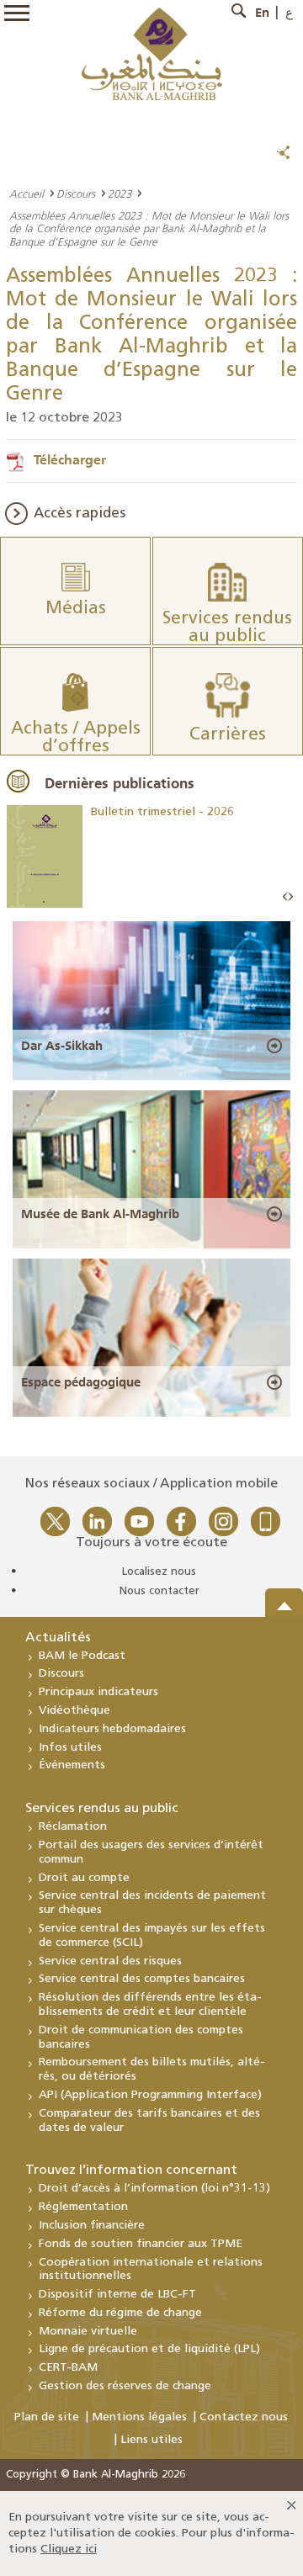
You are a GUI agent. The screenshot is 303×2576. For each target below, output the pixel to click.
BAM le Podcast (82, 1656)
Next (290, 897)
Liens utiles (151, 2440)
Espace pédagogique (81, 1382)
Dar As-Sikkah (62, 1046)
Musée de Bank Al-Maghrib (100, 1214)
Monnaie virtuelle (88, 2332)
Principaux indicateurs (98, 1692)
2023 (120, 193)
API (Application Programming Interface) (150, 2095)
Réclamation (73, 1827)
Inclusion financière (92, 2226)
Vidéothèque (74, 1711)
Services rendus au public (102, 1809)
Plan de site (47, 2417)
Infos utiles (70, 1748)
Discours (76, 193)
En (262, 13)
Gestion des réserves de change (125, 2386)
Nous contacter (159, 1591)
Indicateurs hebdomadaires (112, 1729)
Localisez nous (159, 1572)
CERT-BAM (68, 2368)
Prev (285, 897)
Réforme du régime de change (120, 2313)
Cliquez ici (69, 2549)
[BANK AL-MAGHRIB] (152, 53)
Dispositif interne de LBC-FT (117, 2295)
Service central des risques (110, 1961)
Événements (72, 1765)
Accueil (27, 193)
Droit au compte (84, 1878)
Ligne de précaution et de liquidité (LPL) (149, 2349)
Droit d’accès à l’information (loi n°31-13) (154, 2189)
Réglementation (83, 2207)
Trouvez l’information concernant (131, 2171)
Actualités (58, 1638)
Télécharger (70, 459)
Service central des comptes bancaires (142, 1979)
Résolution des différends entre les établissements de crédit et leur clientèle (150, 2005)
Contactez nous (244, 2417)
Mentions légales (139, 2417)
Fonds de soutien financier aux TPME (141, 2244)
